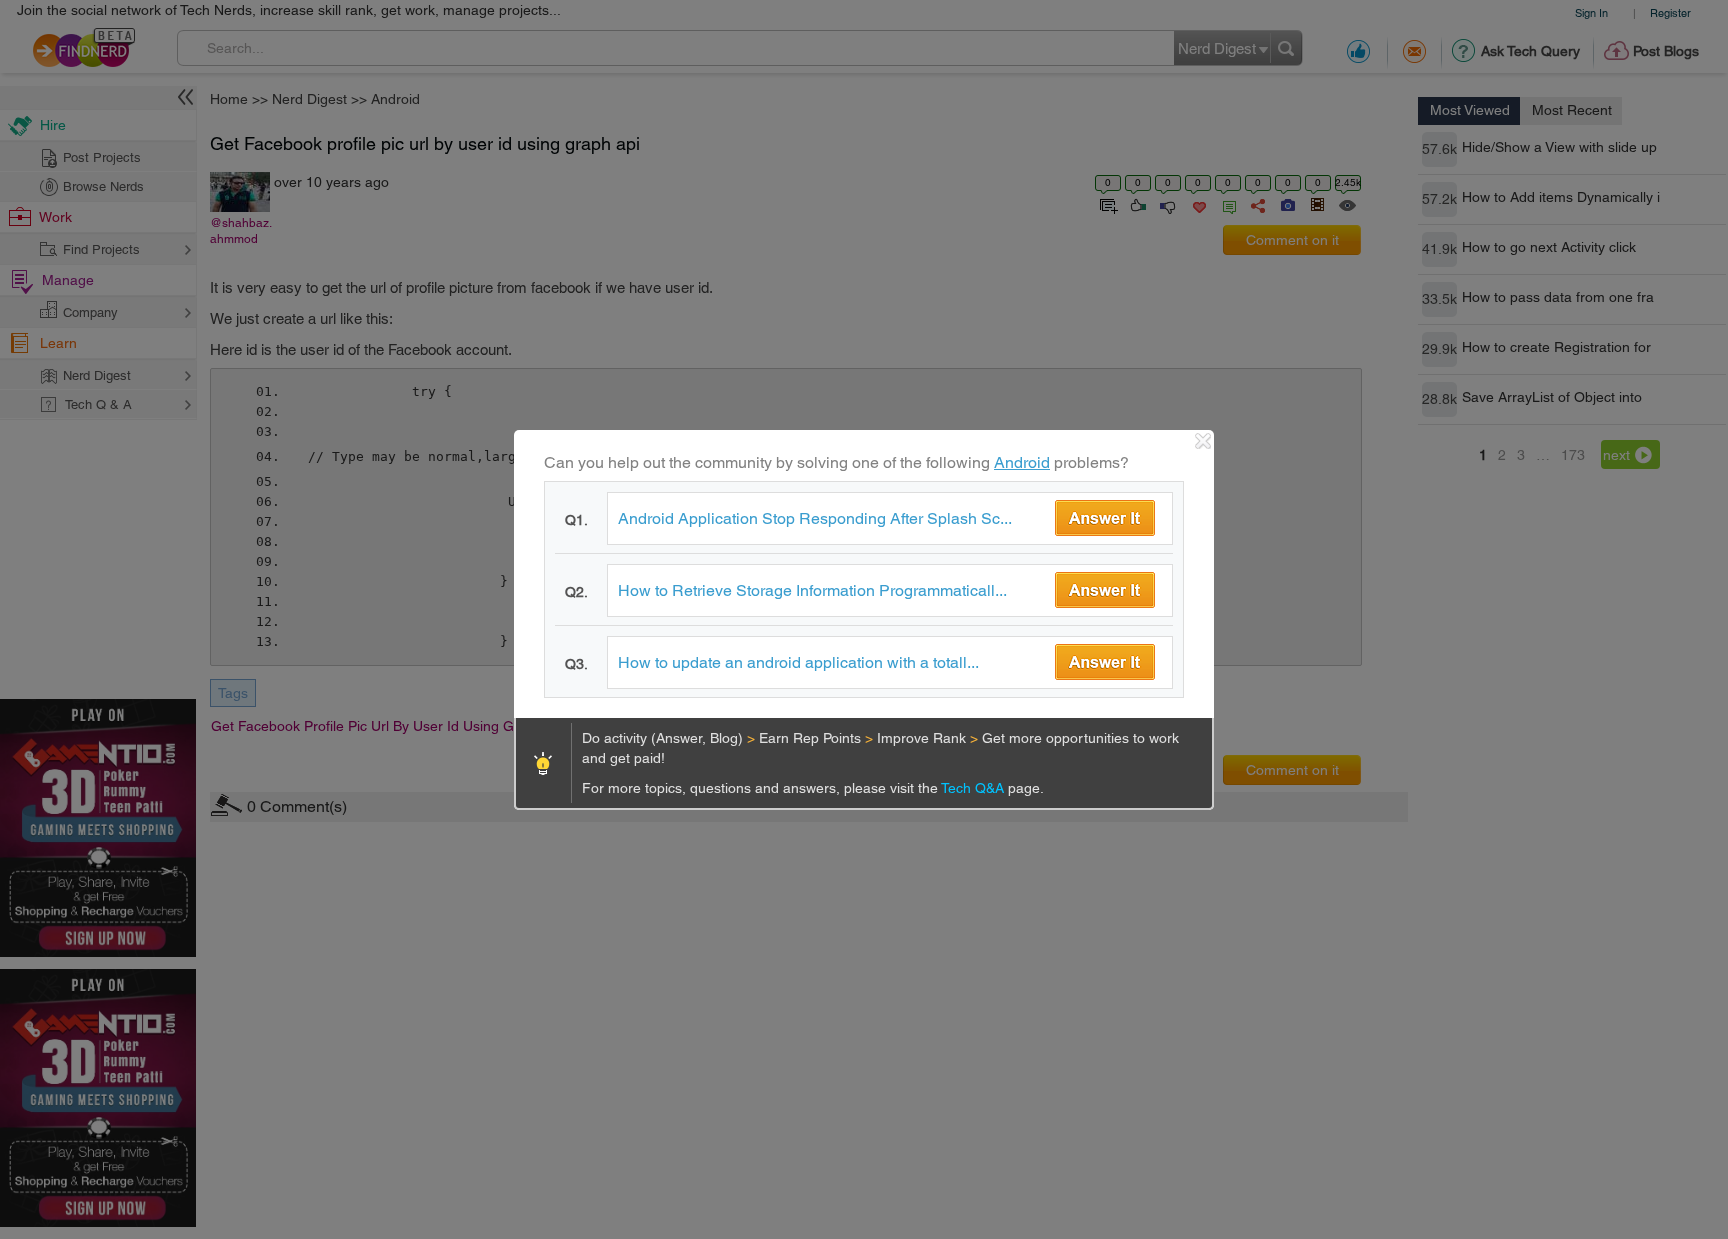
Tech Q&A (974, 788)
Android (1022, 462)
